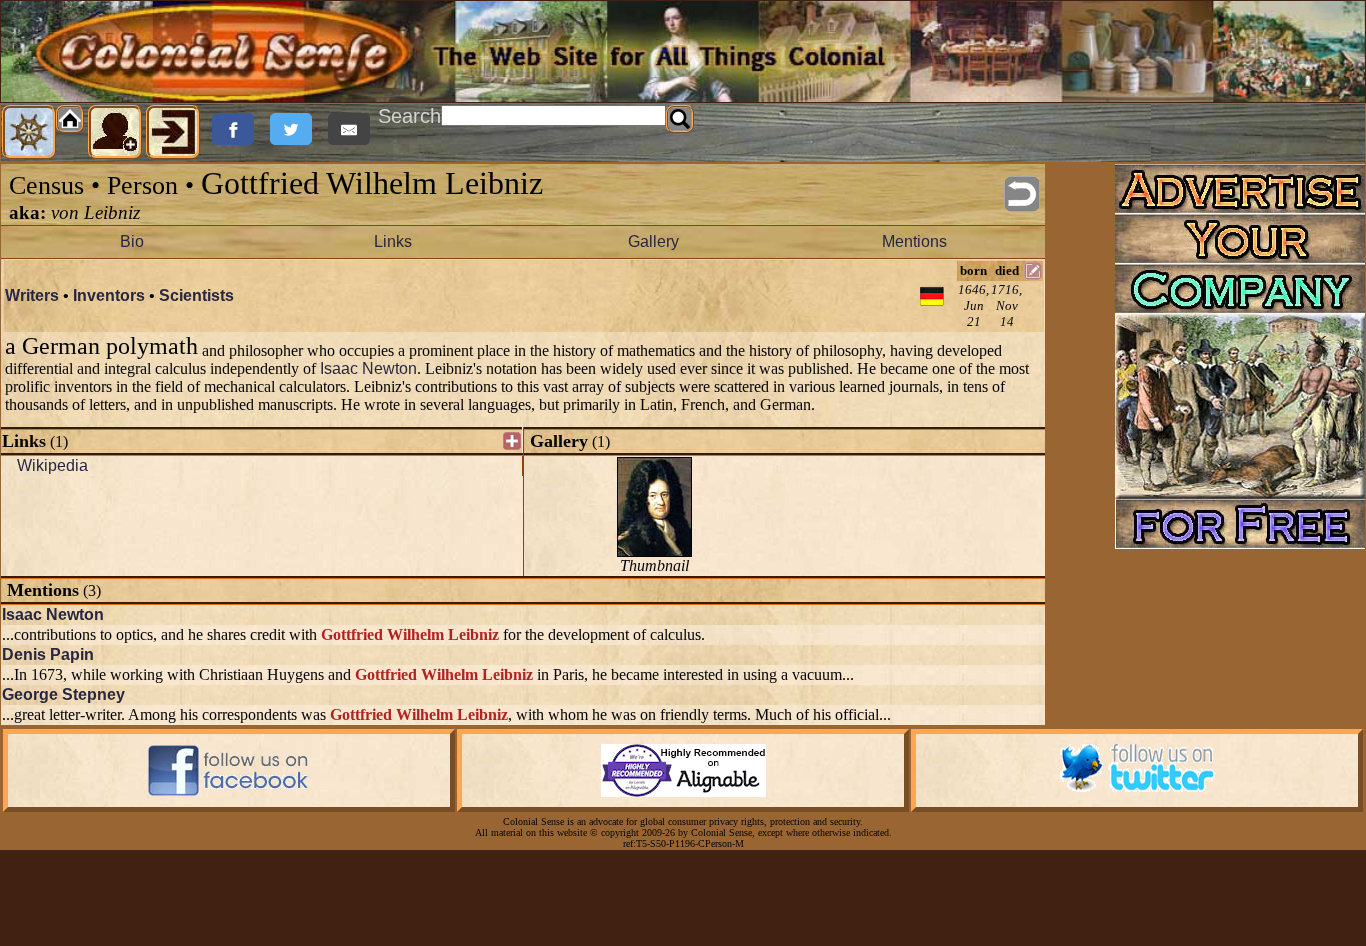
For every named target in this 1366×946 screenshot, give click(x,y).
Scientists (196, 295)
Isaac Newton (368, 368)
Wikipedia (52, 465)
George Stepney (63, 694)
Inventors (109, 295)
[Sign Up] (115, 132)
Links (393, 241)
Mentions (914, 241)
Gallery (653, 241)
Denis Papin (48, 654)
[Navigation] (29, 132)
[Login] (173, 132)
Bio (132, 241)
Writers (32, 295)
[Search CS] (680, 119)
